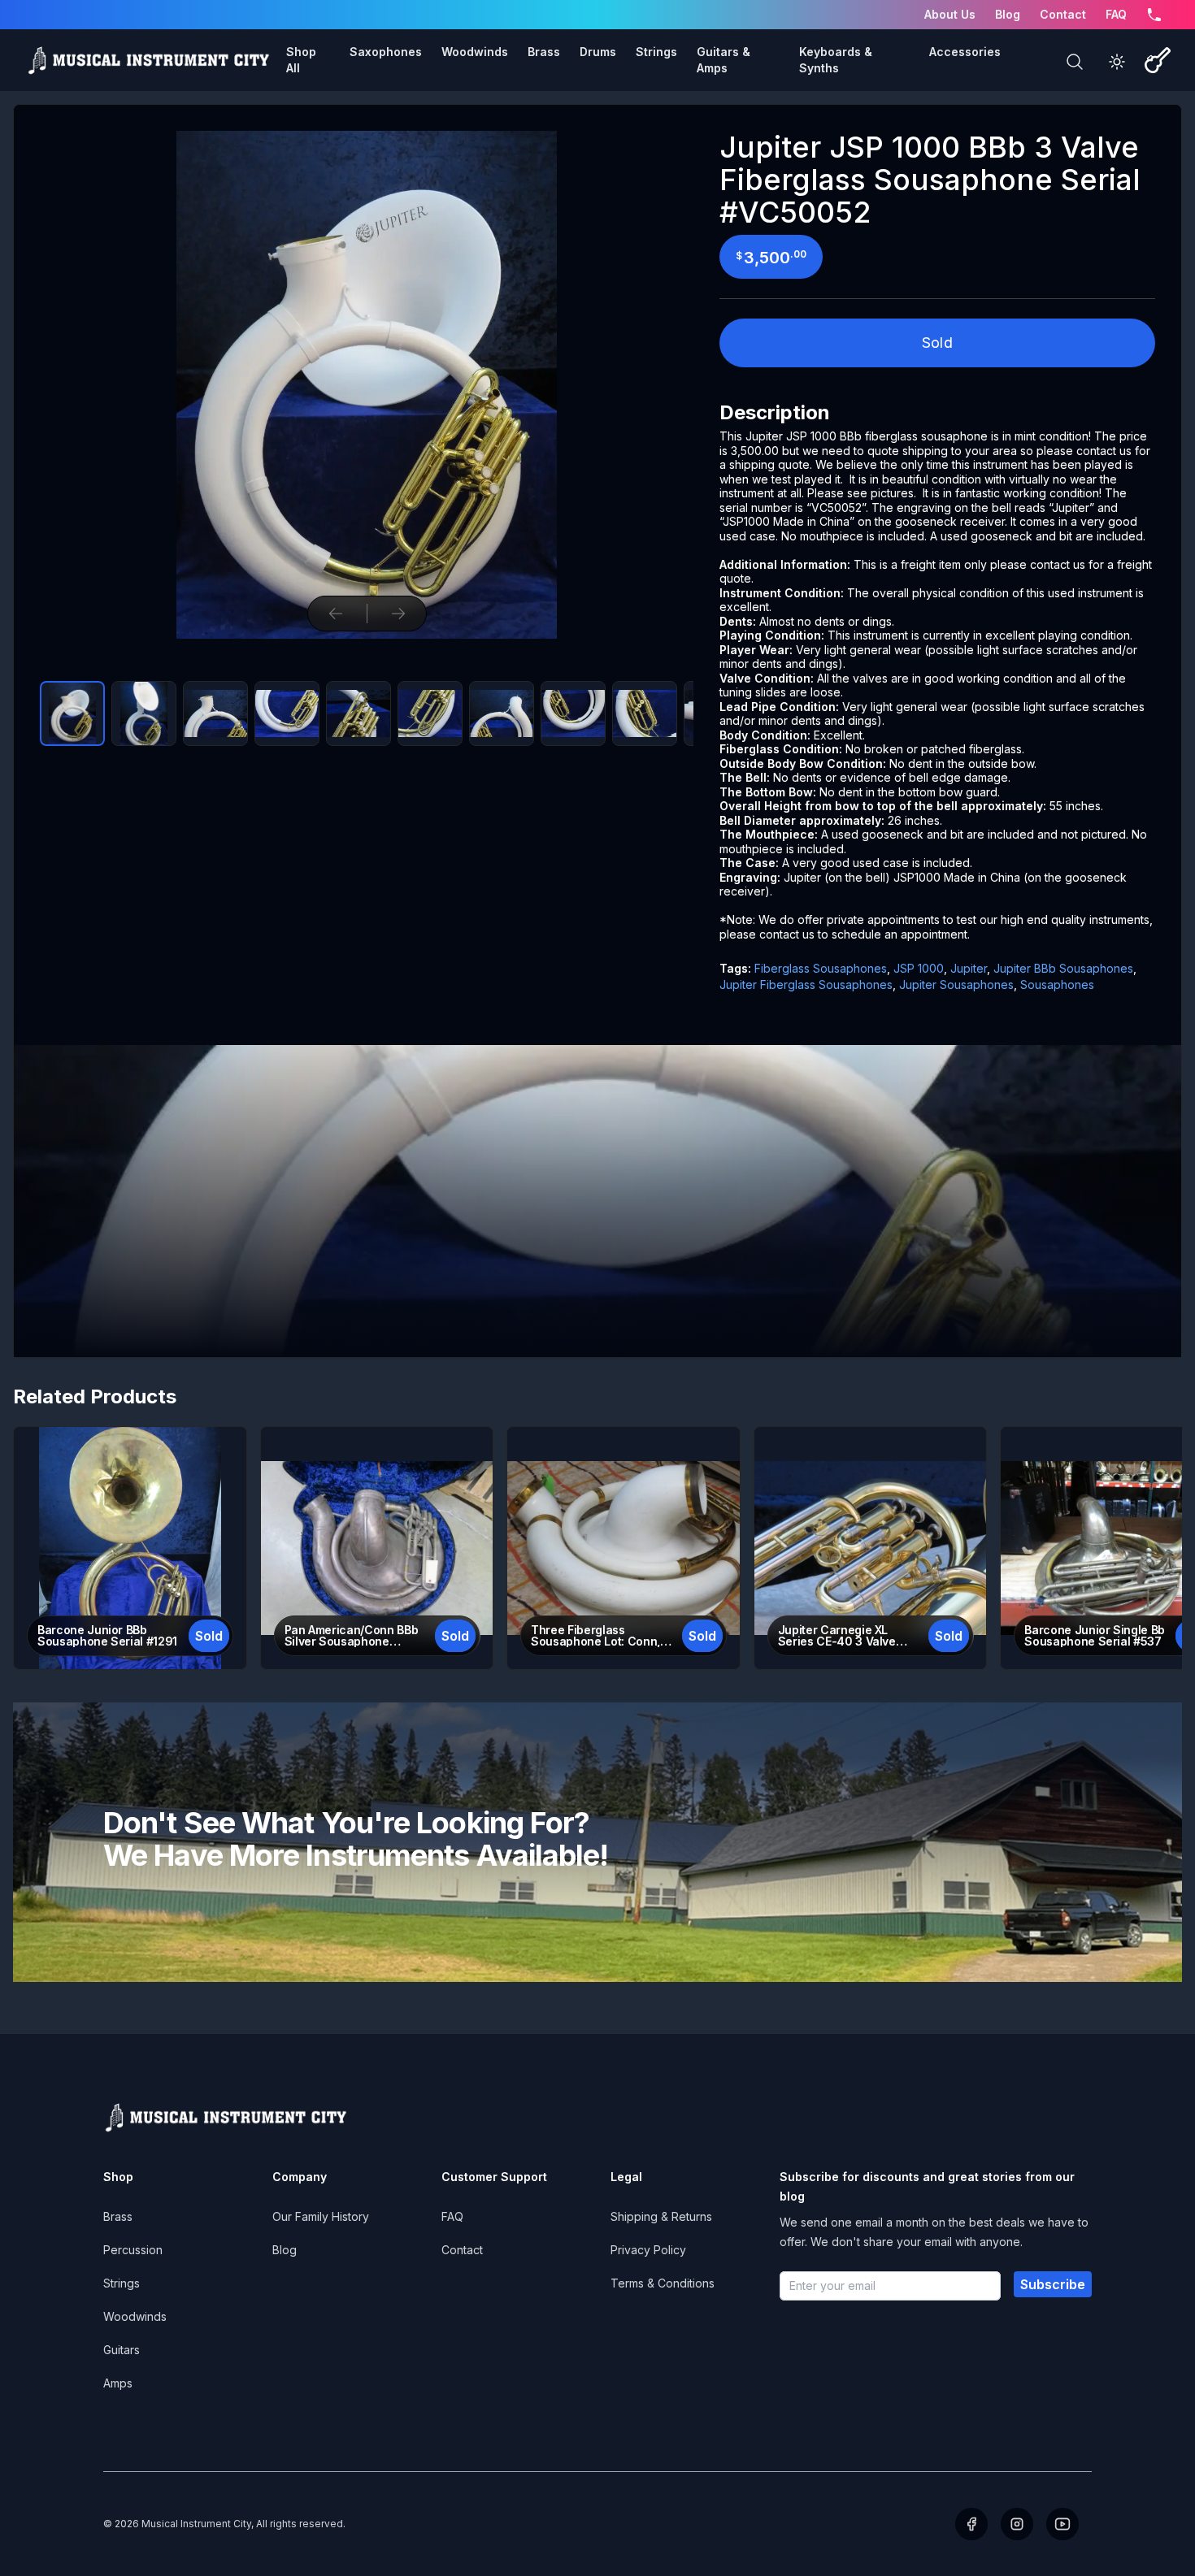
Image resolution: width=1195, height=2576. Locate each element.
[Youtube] (1062, 2524)
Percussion (133, 2250)
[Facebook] (971, 2524)
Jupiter (969, 968)
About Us (950, 14)
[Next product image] (398, 614)
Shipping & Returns (661, 2216)
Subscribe (1053, 2284)
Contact (1063, 14)
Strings (122, 2283)
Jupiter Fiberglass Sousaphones (806, 984)
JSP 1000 (919, 968)
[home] (148, 60)
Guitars (122, 2350)
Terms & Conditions (663, 2283)
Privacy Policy (648, 2250)
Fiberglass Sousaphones (821, 968)
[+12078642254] (1154, 15)
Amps (118, 2383)
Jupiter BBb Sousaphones (1063, 968)
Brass (118, 2216)
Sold (938, 343)
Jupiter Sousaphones (956, 984)
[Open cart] (1158, 60)
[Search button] (1075, 62)
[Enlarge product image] (72, 713)
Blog (1008, 14)
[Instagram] (1017, 2524)
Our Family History (321, 2216)
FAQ (1116, 14)
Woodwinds (135, 2316)
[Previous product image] (336, 614)
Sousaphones (1057, 984)
